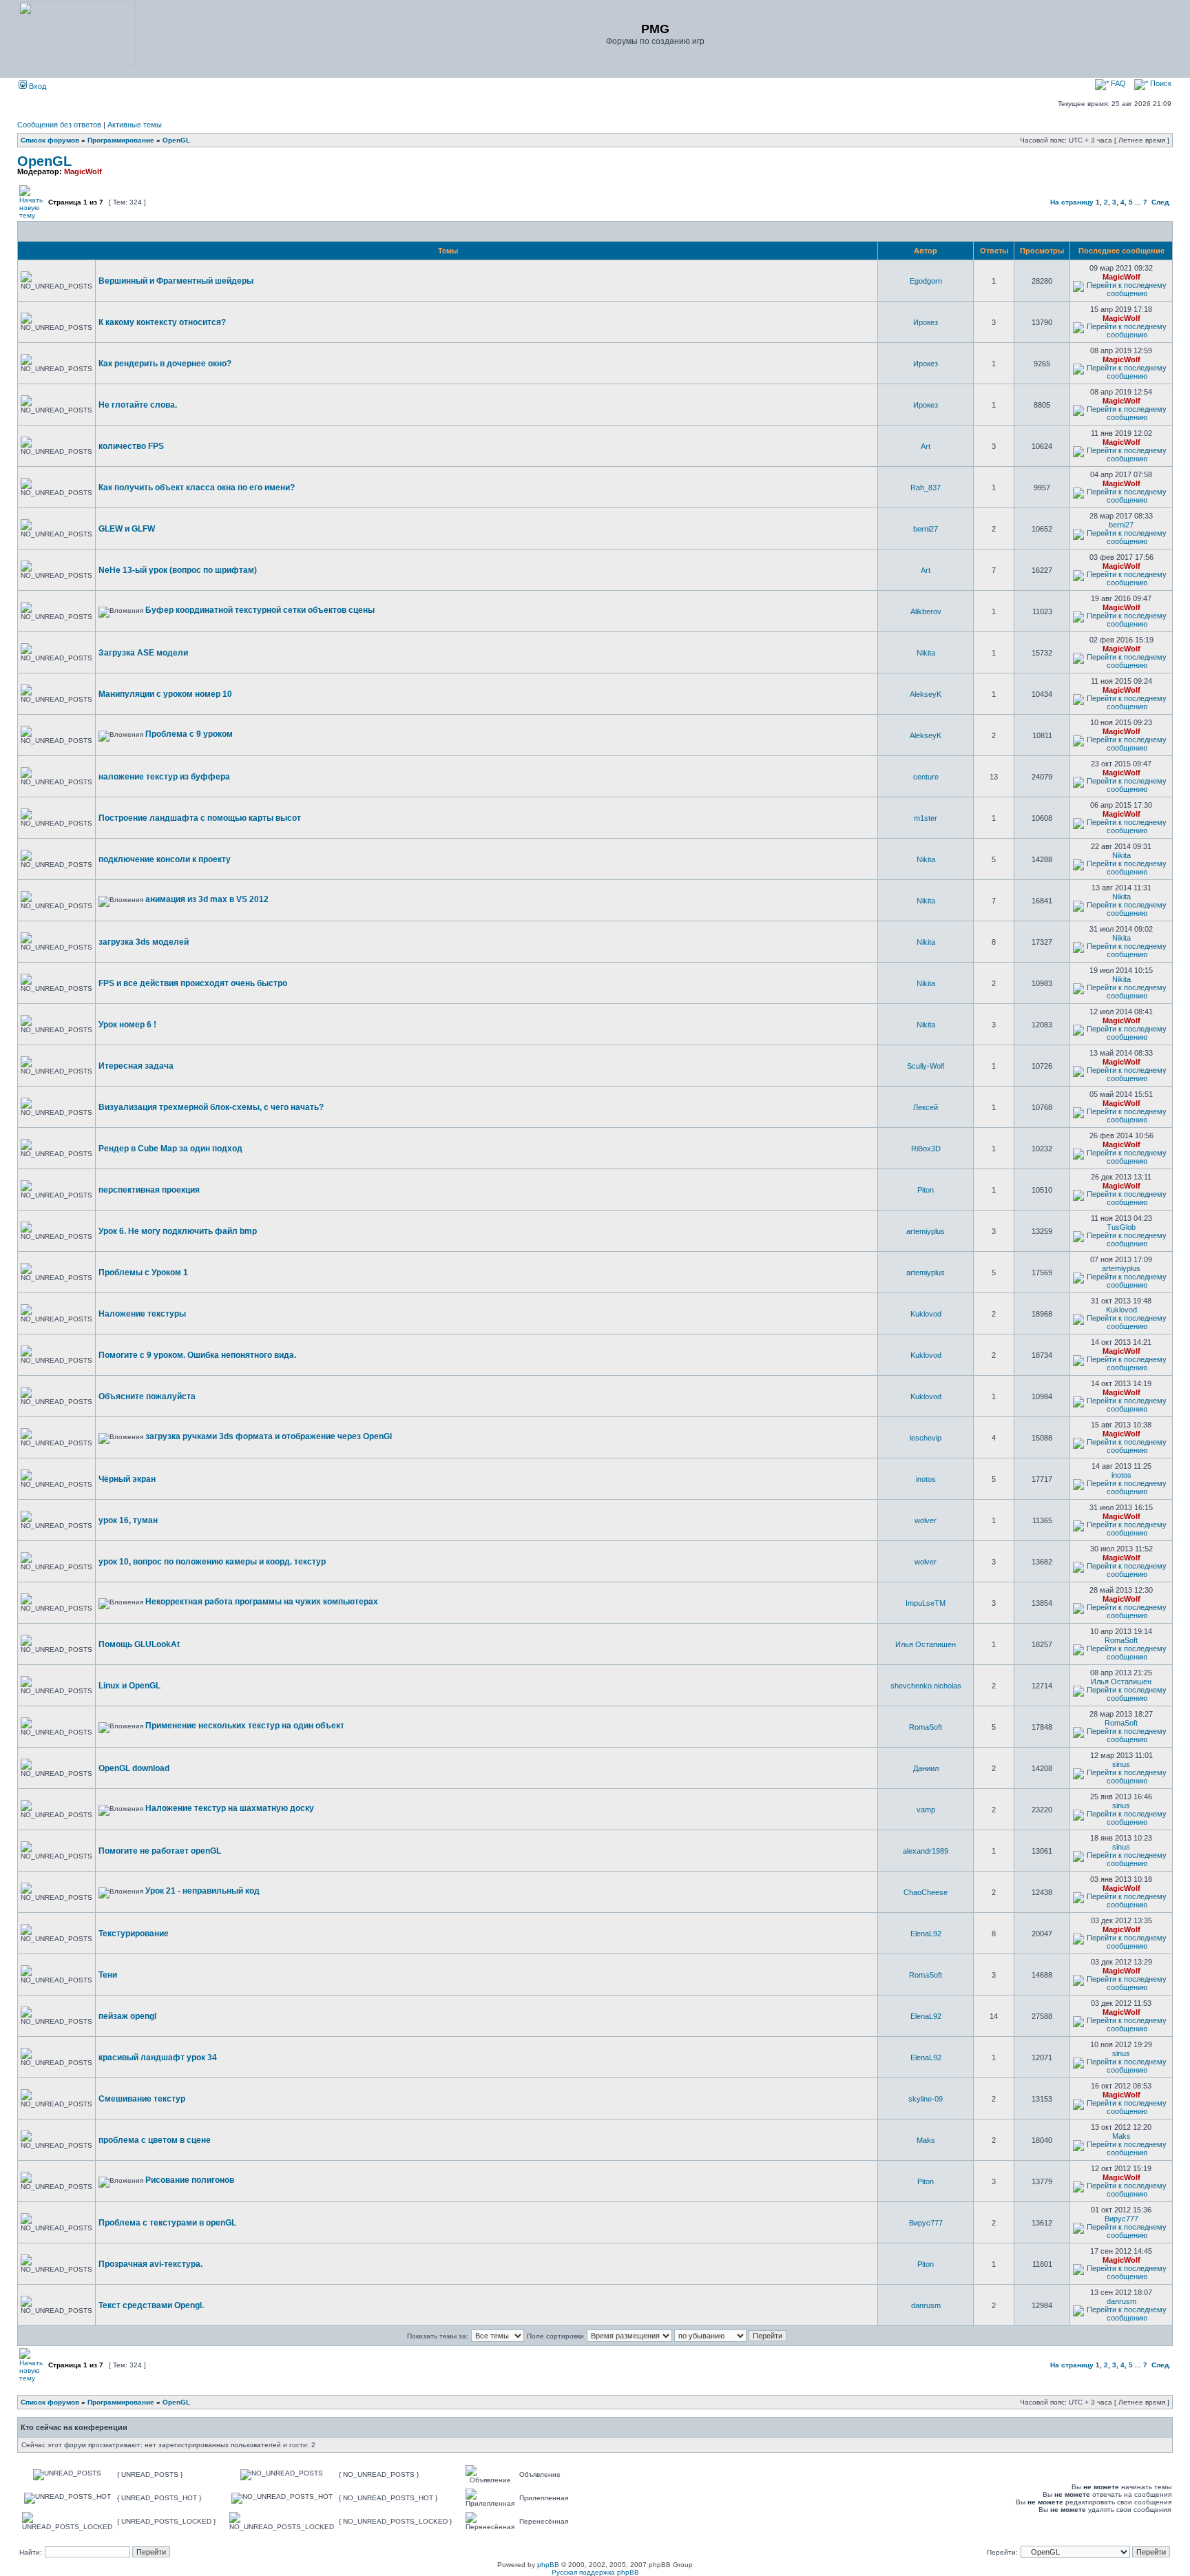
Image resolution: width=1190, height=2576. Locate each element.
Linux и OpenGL (129, 1686)
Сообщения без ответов (59, 125)
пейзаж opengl (127, 2016)
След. (1161, 202)
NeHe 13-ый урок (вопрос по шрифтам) (178, 570)
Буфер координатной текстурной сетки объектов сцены (260, 610)
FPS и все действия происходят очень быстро (193, 983)
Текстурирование (134, 1934)
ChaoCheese (926, 1892)
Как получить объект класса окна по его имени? (197, 488)
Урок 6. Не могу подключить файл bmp (178, 1231)
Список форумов (50, 140)
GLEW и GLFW (127, 529)
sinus (1121, 1764)
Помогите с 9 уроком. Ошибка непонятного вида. (197, 1355)
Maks (926, 2140)
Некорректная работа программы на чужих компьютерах (262, 1602)
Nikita (926, 653)
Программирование (121, 140)
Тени (108, 1975)
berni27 (926, 529)
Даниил (926, 1768)
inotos (926, 1479)
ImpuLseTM (926, 1603)
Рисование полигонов (190, 2180)
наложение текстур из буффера (164, 777)
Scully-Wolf (926, 1066)
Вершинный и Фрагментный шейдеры (176, 281)
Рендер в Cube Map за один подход (170, 1149)
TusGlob (1121, 1227)
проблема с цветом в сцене (155, 2140)
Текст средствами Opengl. (151, 2305)
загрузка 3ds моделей (144, 942)
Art (926, 446)
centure (926, 777)
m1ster (926, 818)
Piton (926, 1190)
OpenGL (176, 140)
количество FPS (131, 446)
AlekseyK (926, 694)
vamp (926, 1810)
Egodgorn (926, 281)
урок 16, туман (128, 1520)
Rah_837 (926, 488)
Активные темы (135, 125)
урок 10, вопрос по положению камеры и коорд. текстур (212, 1562)
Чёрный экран (127, 1479)
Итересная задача (136, 1066)
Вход (36, 86)
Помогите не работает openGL (160, 1851)
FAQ (1117, 83)
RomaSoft (1121, 1640)
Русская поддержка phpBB (595, 2572)
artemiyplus (926, 1231)
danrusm (926, 2305)
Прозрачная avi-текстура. (150, 2264)
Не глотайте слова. (138, 405)
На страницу (1072, 202)
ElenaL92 (926, 1934)
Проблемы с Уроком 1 (143, 1273)
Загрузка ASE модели (143, 653)
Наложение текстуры (142, 1314)
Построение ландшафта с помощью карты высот (200, 818)
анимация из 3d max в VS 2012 (207, 899)
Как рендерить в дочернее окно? (165, 364)
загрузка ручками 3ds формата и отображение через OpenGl (269, 1436)
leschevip (926, 1438)
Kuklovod (926, 1314)
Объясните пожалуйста (147, 1396)
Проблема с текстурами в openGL (167, 2223)
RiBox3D (926, 1149)
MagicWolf (83, 171)
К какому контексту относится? (162, 322)
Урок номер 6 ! (127, 1025)
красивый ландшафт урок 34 (158, 2057)
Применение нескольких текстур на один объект (245, 1726)
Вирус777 (926, 2223)
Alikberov (926, 611)
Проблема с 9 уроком (189, 734)
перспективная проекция (149, 1190)
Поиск (1160, 83)
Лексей (926, 1107)
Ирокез (926, 322)
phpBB (548, 2565)
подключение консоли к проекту (165, 859)
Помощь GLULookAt (139, 1644)
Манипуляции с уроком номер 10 (165, 694)
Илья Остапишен (926, 1644)
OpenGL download (134, 1768)
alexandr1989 (926, 1851)
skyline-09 (926, 2099)
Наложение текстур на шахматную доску (230, 1808)
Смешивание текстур (142, 2099)
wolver (926, 1520)
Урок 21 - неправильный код (202, 1891)
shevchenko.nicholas (926, 1686)
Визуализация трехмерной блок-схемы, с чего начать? (211, 1107)
